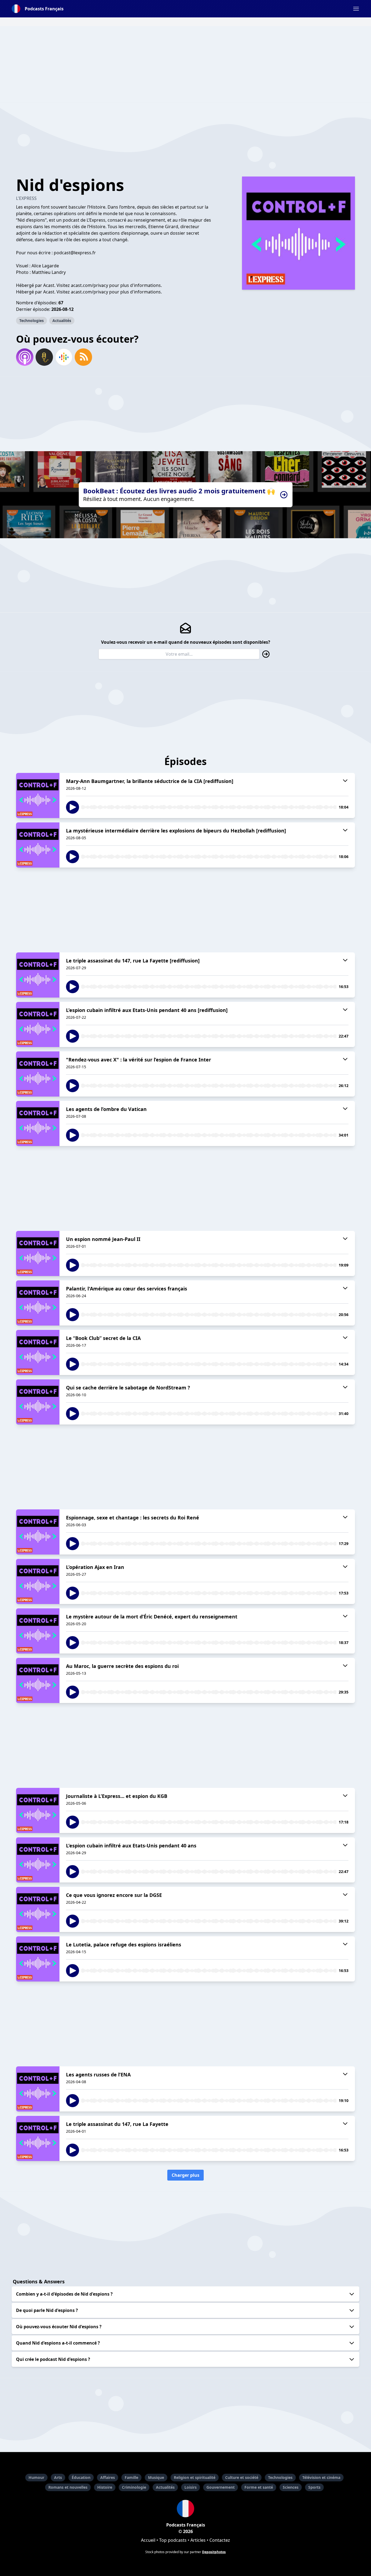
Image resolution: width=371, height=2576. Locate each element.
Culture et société (242, 2477)
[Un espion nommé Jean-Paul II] (38, 1253)
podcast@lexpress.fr (75, 253)
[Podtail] (44, 357)
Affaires (108, 2477)
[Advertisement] (185, 64)
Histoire (105, 2487)
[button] (356, 9)
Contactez (220, 2540)
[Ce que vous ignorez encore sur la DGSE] (38, 1909)
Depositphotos (214, 2552)
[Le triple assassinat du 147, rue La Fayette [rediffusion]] (38, 975)
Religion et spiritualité (195, 2477)
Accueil (148, 2540)
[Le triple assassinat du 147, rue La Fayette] (38, 2138)
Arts (58, 2477)
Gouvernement (221, 2487)
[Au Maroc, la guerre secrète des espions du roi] (38, 1680)
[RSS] (83, 357)
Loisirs (191, 2487)
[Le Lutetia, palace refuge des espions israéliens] (38, 1959)
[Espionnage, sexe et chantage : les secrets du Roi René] (38, 1532)
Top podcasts (173, 2540)
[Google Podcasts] (64, 357)
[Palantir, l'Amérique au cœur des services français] (38, 1303)
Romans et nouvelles (68, 2487)
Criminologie (134, 2487)
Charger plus (185, 2175)
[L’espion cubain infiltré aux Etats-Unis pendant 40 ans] (38, 1860)
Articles (198, 2540)
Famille (131, 2477)
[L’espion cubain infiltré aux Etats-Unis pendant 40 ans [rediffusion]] (38, 1024)
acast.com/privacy (89, 292)
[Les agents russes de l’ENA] (38, 2089)
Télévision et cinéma (321, 2477)
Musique (156, 2477)
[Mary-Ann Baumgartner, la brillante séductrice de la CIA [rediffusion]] (38, 795)
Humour (36, 2477)
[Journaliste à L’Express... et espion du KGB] (38, 1810)
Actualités (62, 321)
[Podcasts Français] (185, 2509)
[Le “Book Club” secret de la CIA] (38, 1352)
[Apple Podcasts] (25, 357)
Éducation (81, 2477)
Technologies (32, 321)
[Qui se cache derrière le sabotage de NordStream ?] (38, 1402)
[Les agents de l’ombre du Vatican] (38, 1123)
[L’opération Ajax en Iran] (38, 1581)
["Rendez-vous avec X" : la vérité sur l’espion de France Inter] (38, 1074)
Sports (314, 2487)
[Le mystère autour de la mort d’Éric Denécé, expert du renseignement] (38, 1631)
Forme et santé (259, 2487)
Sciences (291, 2487)
